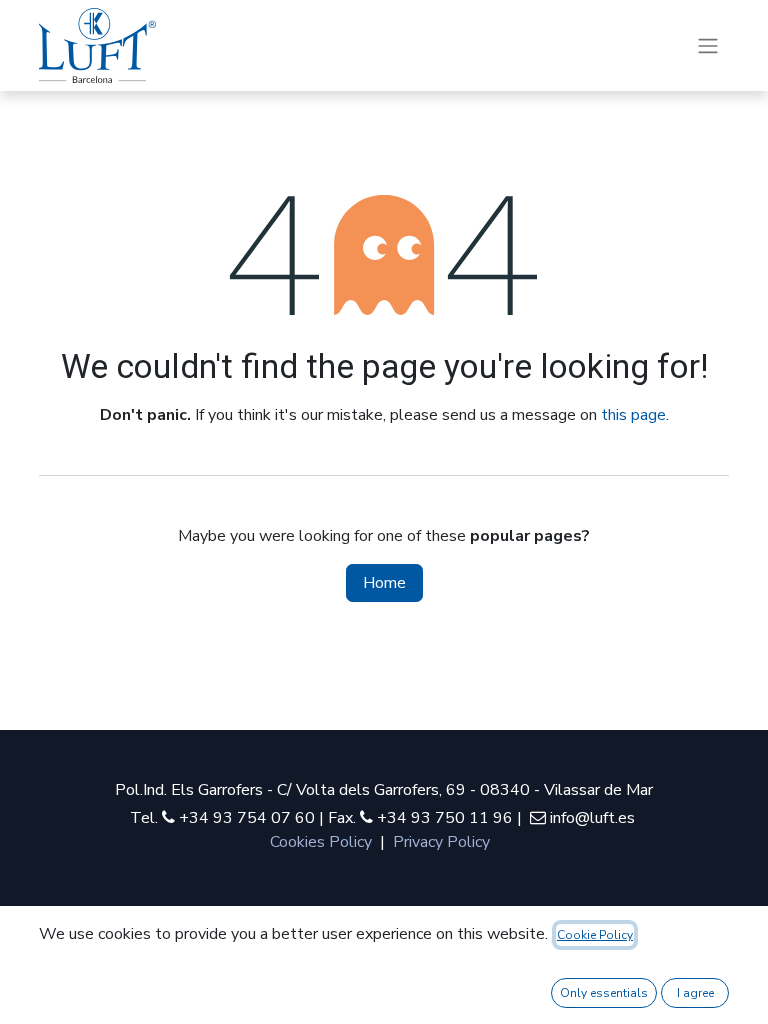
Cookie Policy (595, 935)
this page (633, 415)
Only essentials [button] (604, 993)
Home (384, 583)
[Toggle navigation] (708, 45)
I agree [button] (695, 993)
